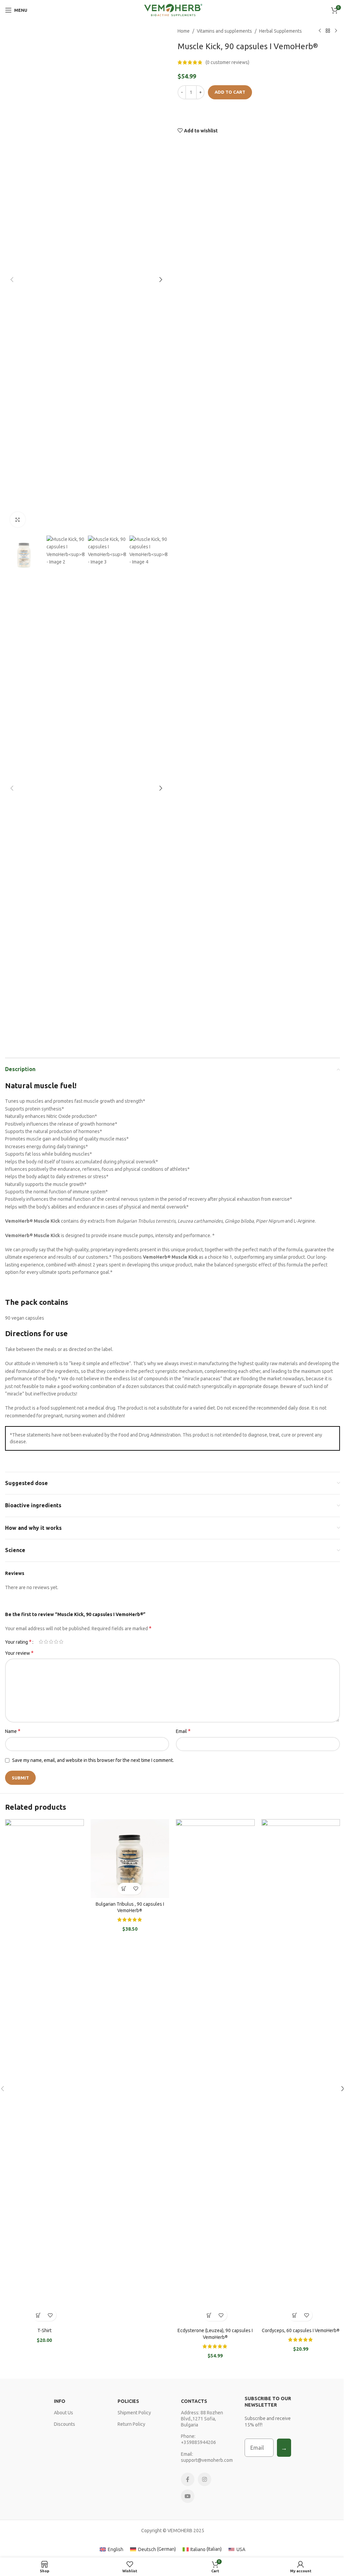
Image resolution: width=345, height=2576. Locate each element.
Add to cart (230, 92)
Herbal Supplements (280, 31)
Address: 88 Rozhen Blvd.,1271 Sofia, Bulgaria (202, 2419)
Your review (19, 1653)
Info (60, 2401)
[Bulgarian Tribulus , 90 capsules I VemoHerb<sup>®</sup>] (130, 1859)
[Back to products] (328, 31)
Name (13, 1731)
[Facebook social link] (188, 2479)
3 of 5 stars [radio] (51, 1642)
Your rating (18, 1642)
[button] (12, 280)
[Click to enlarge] (18, 520)
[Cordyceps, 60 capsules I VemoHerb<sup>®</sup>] (301, 2072)
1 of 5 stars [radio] (41, 1642)
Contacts (194, 2401)
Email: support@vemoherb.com (204, 2457)
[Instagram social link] (205, 2479)
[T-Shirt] (44, 2072)
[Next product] (336, 31)
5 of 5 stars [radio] (61, 1642)
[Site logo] (173, 10)
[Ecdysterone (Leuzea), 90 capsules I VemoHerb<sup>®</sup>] (215, 2072)
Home (184, 31)
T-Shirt (44, 2330)
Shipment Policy (134, 2413)
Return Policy (131, 2424)
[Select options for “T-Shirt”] (39, 2315)
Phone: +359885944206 (198, 2439)
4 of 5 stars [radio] (56, 1642)
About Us (64, 2413)
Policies (128, 2401)
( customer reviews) (227, 62)
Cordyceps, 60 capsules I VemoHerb (301, 2330)
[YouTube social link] (188, 2496)
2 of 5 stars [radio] (46, 1642)
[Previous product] (320, 31)
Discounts (65, 2424)
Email (183, 1731)
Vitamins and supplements (224, 31)
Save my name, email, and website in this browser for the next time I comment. (93, 1760)
